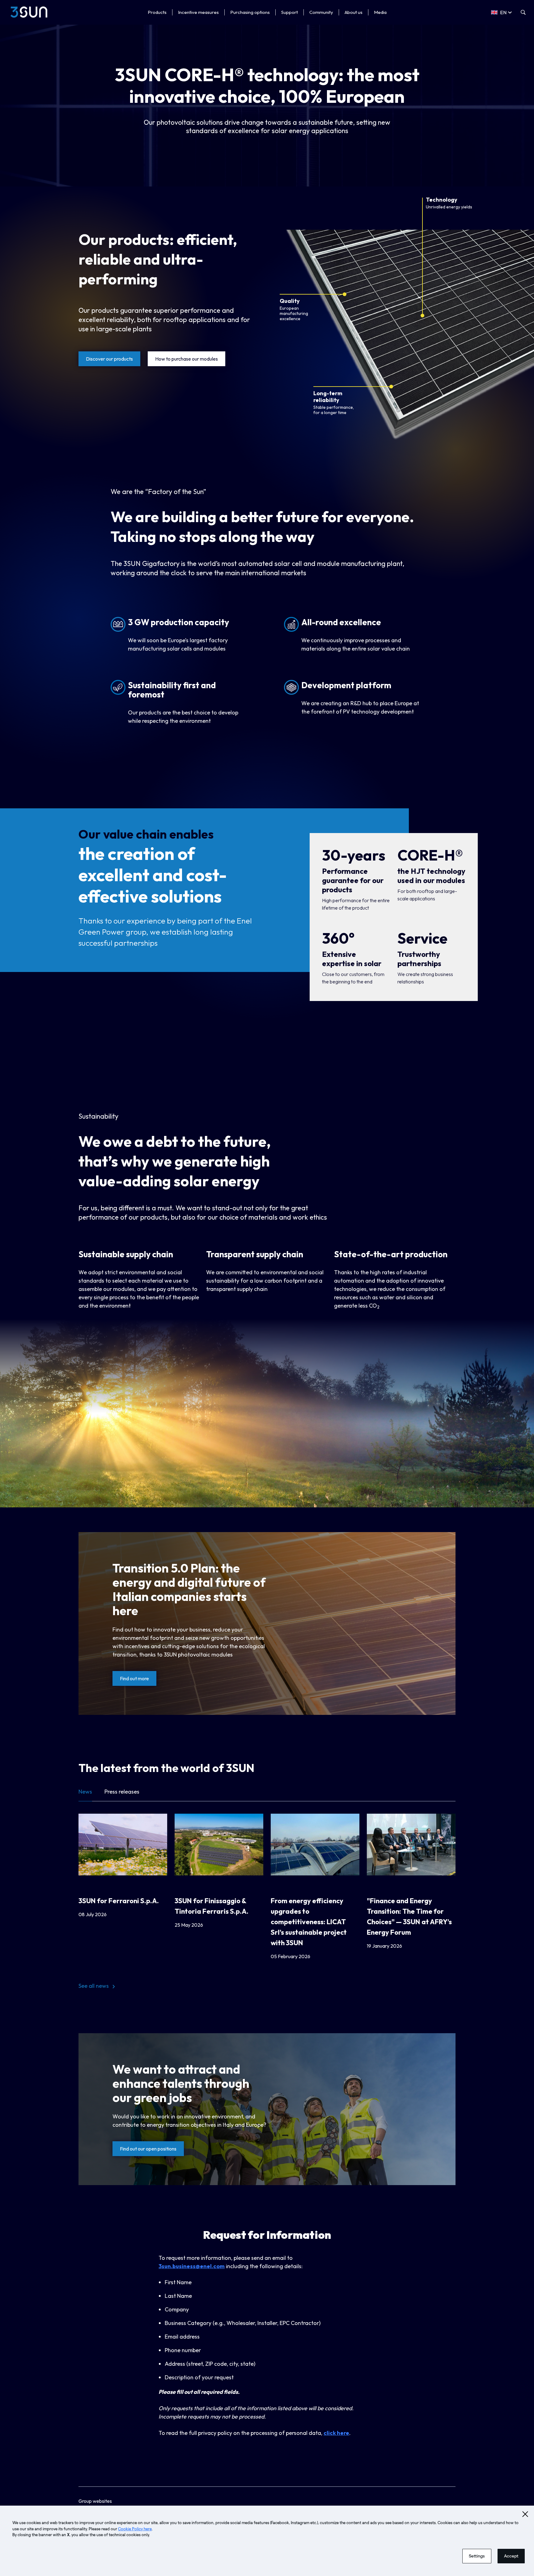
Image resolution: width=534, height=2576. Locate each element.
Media (380, 12)
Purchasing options (250, 12)
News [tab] (85, 1791)
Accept (511, 2556)
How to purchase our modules (186, 359)
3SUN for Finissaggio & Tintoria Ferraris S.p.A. (212, 1906)
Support (290, 12)
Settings (477, 2556)
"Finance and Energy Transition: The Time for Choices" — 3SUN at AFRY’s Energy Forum (409, 1916)
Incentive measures (198, 12)
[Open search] (523, 12)
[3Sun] (29, 12)
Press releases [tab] (122, 1792)
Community (321, 12)
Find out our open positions (148, 2149)
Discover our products (109, 359)
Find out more (134, 1678)
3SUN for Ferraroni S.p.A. (119, 1901)
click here (336, 2433)
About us (354, 12)
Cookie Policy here (135, 2529)
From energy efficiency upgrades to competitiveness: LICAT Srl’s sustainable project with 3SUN (309, 1922)
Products (157, 12)
